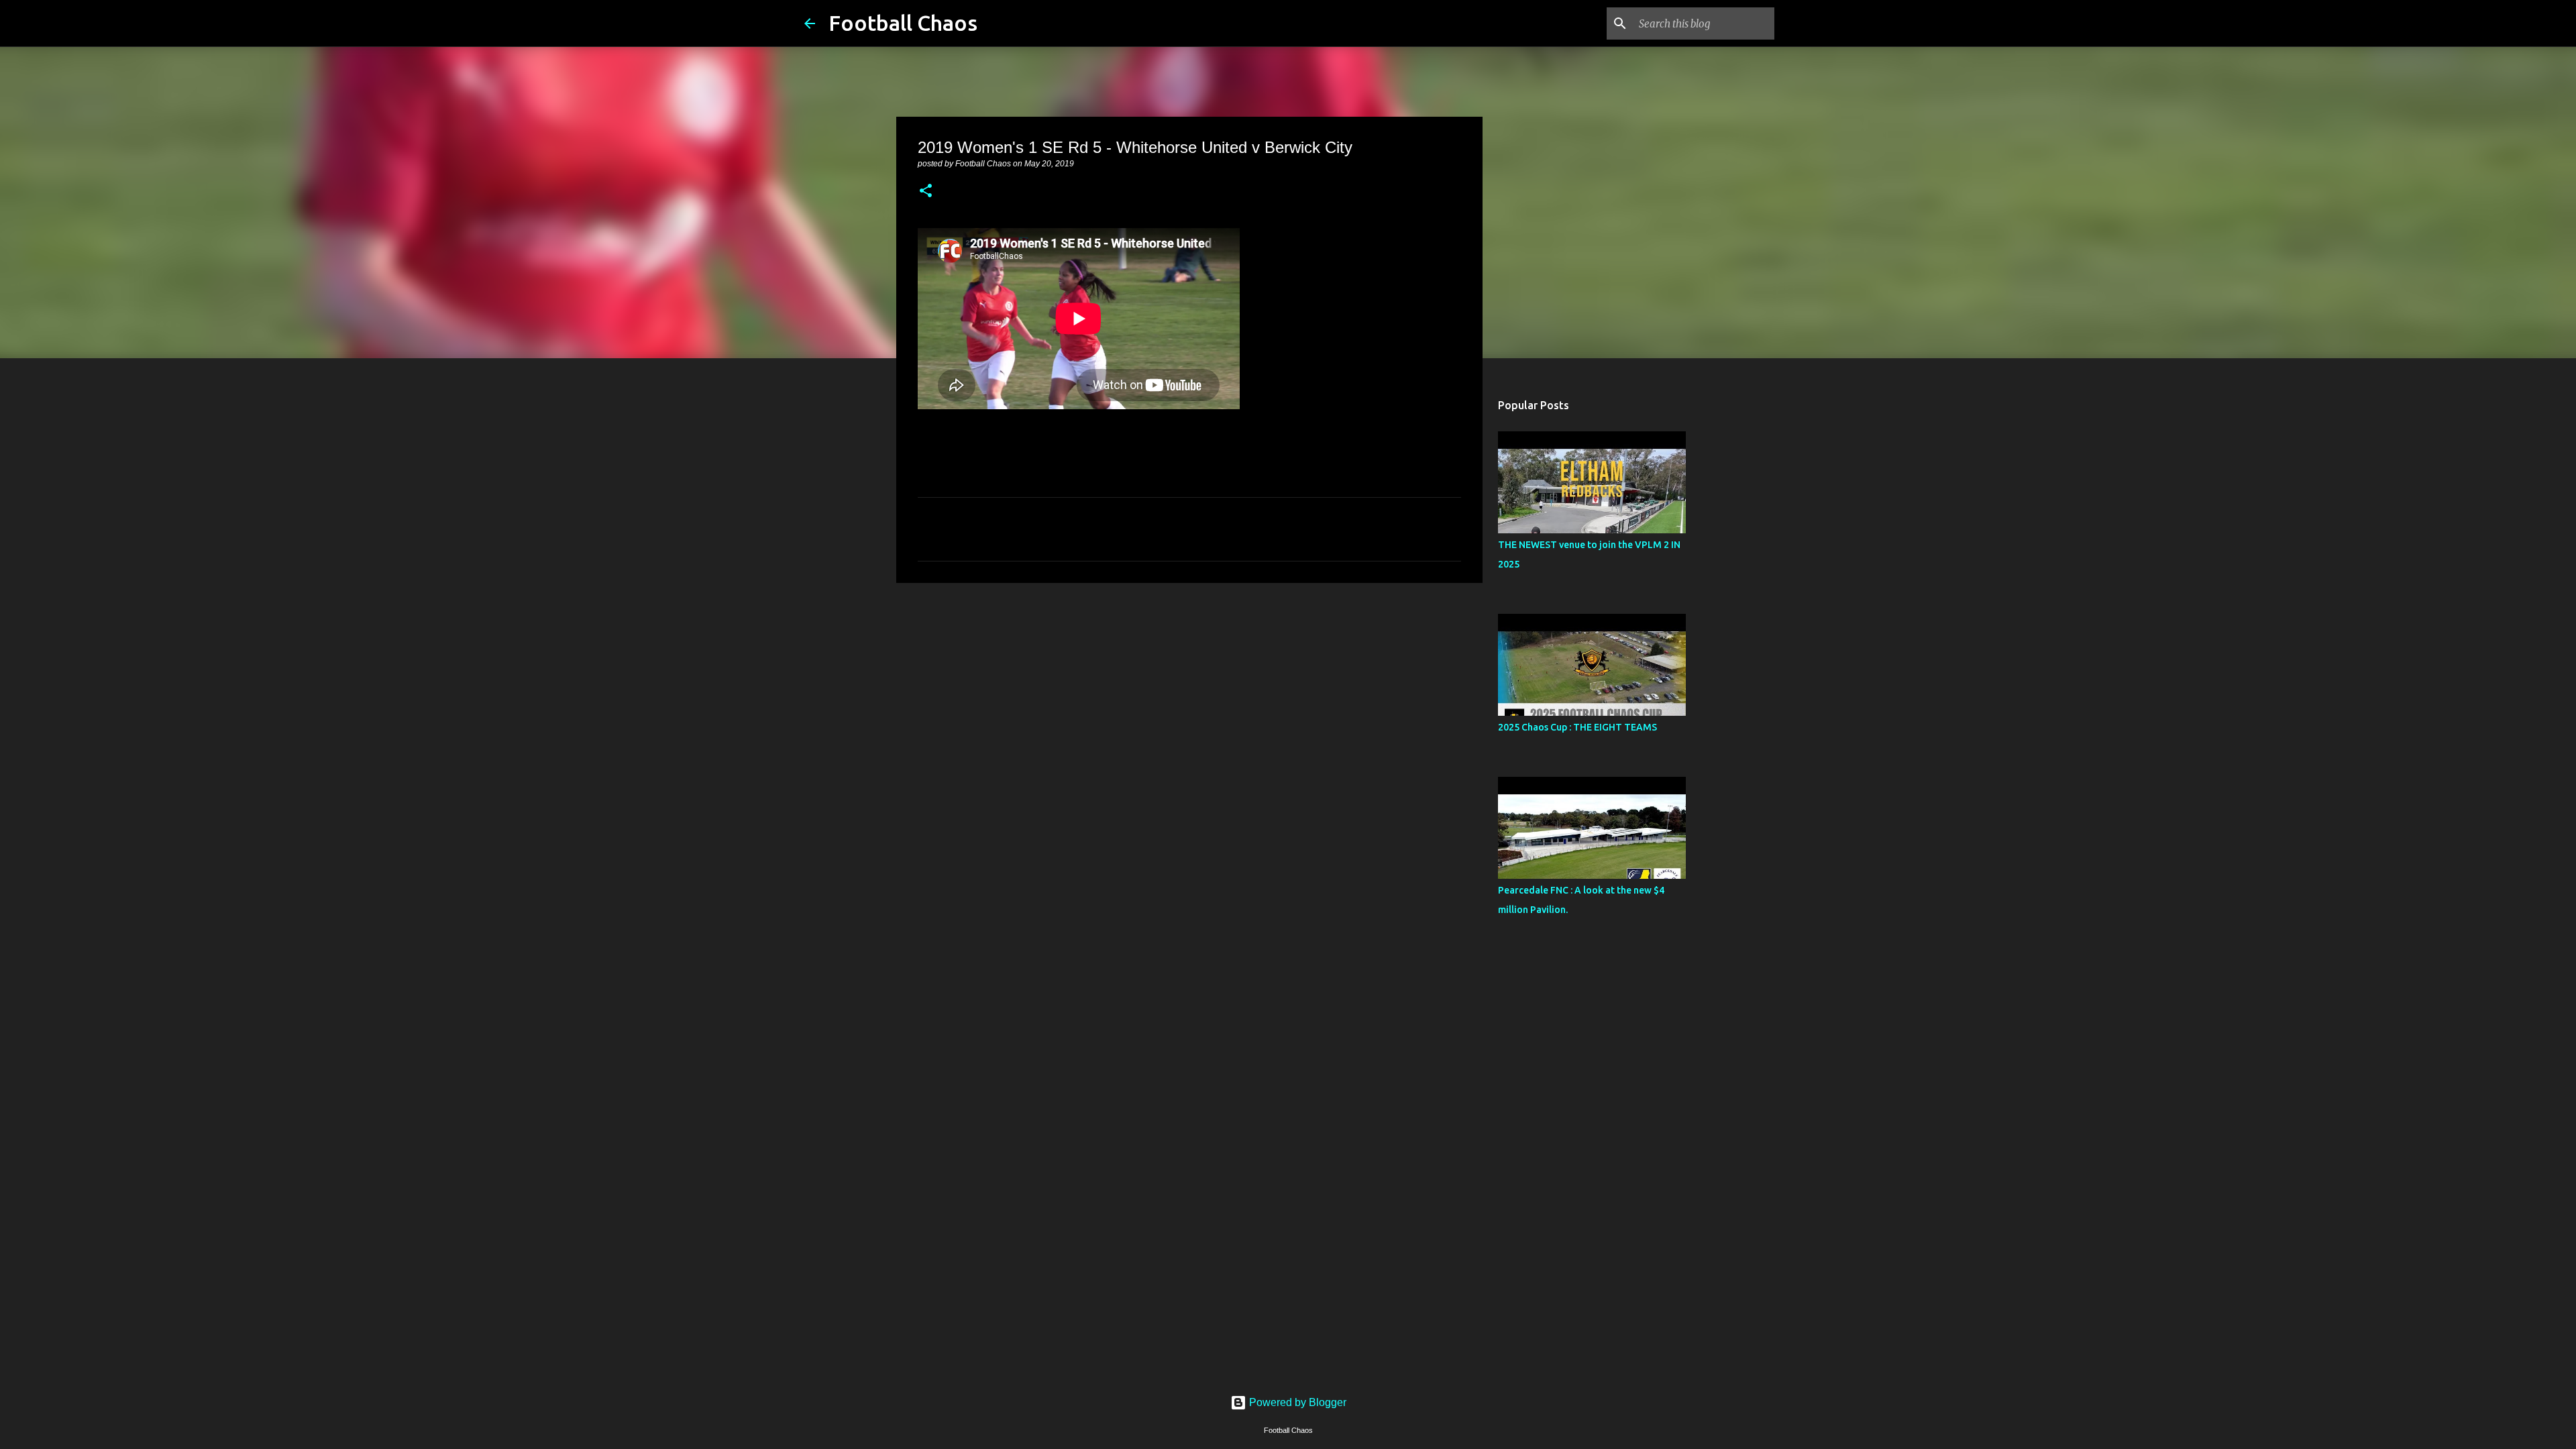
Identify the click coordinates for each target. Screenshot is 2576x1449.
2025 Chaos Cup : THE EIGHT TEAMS (1577, 727)
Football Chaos (903, 23)
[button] (926, 192)
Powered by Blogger (1296, 1402)
